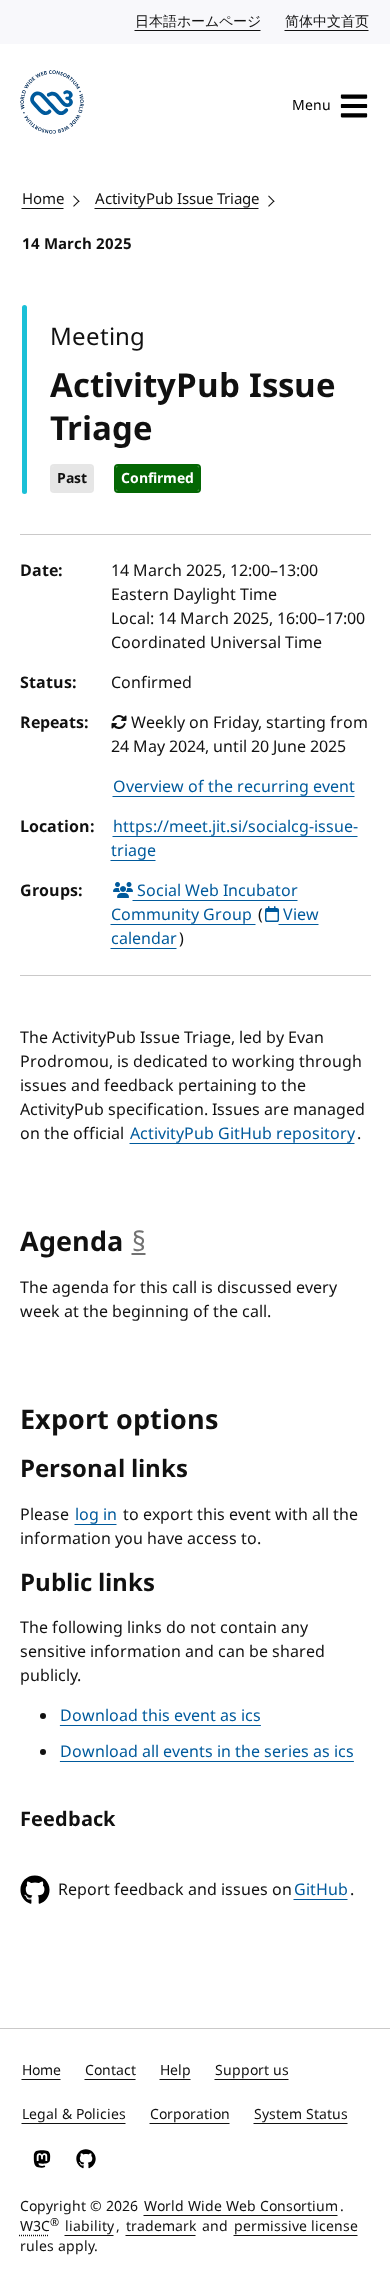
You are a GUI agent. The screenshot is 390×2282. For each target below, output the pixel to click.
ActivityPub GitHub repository (242, 1134)
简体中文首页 (328, 21)
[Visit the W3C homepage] (52, 105)
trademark (161, 2226)
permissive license (296, 2226)
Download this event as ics (160, 1716)
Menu (311, 105)
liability (89, 2226)
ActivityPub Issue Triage (177, 199)
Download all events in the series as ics (207, 1752)
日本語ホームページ (199, 21)
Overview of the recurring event (234, 787)
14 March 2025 (77, 244)
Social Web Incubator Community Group (204, 903)
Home (43, 199)
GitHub (321, 1890)
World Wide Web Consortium (241, 2206)
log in (96, 1515)
